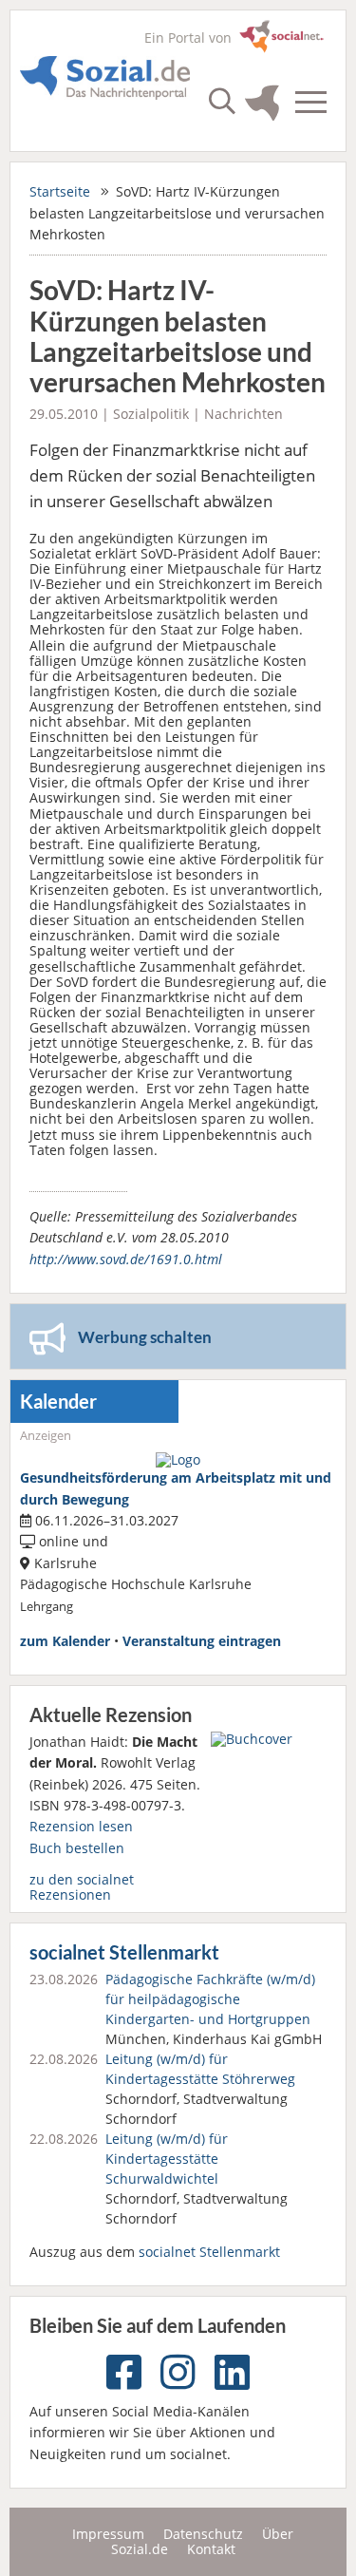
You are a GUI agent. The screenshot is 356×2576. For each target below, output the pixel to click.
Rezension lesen (81, 1826)
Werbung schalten (145, 1337)
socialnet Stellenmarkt (124, 1952)
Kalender (58, 1402)
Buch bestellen (77, 1848)
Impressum (108, 2534)
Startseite (60, 191)
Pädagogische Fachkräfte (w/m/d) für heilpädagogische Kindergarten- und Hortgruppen (210, 1999)
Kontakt (211, 2549)
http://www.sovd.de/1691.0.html (126, 1259)
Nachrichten (244, 414)
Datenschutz (203, 2534)
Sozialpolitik (151, 414)
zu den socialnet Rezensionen (82, 1887)
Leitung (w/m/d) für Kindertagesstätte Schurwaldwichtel (167, 2159)
